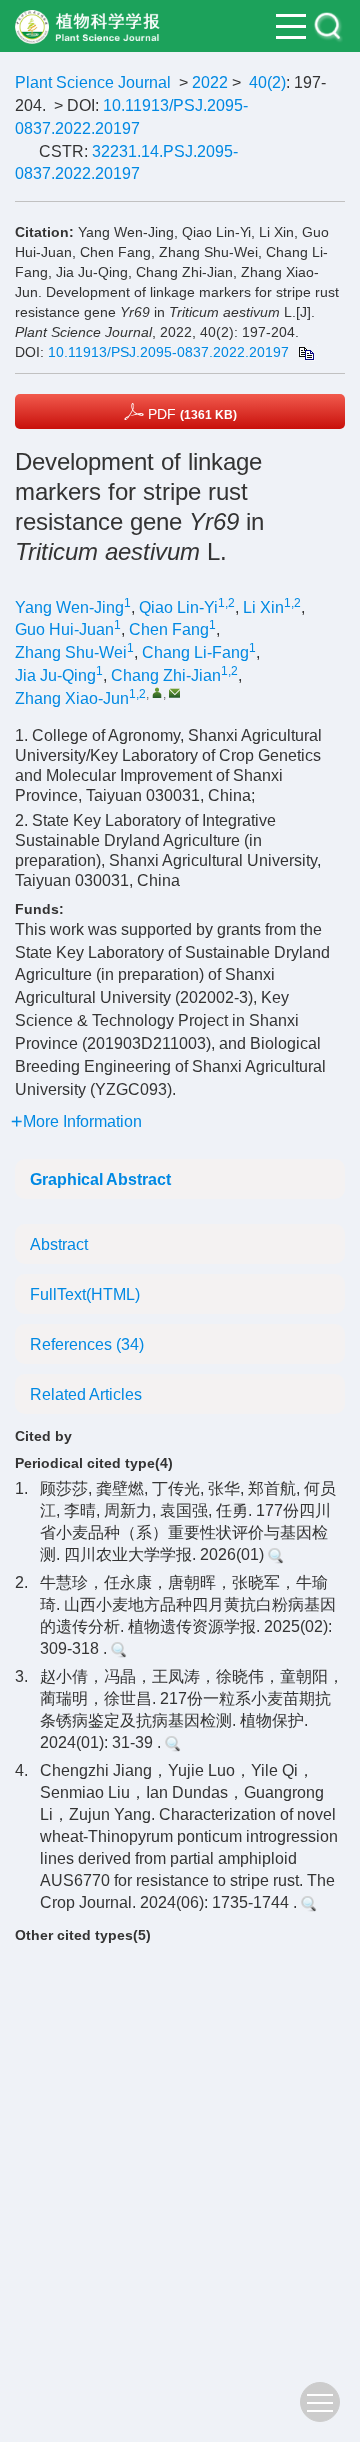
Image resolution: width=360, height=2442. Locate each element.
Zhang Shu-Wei (71, 652)
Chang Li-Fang (195, 652)
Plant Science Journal (93, 82)
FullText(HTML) (85, 1294)
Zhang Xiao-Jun (72, 698)
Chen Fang (169, 629)
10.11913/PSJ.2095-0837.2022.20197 (168, 352)
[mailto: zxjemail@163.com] (174, 692)
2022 (210, 82)
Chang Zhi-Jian (166, 675)
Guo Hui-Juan (64, 629)
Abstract (59, 1244)
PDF (190, 414)
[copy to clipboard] (305, 352)
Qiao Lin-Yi (178, 607)
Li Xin (263, 607)
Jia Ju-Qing (55, 675)
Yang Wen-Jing (69, 607)
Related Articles (86, 1394)
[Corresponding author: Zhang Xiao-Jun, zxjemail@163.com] (157, 692)
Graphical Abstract (100, 1179)
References (87, 1344)
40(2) (267, 82)
